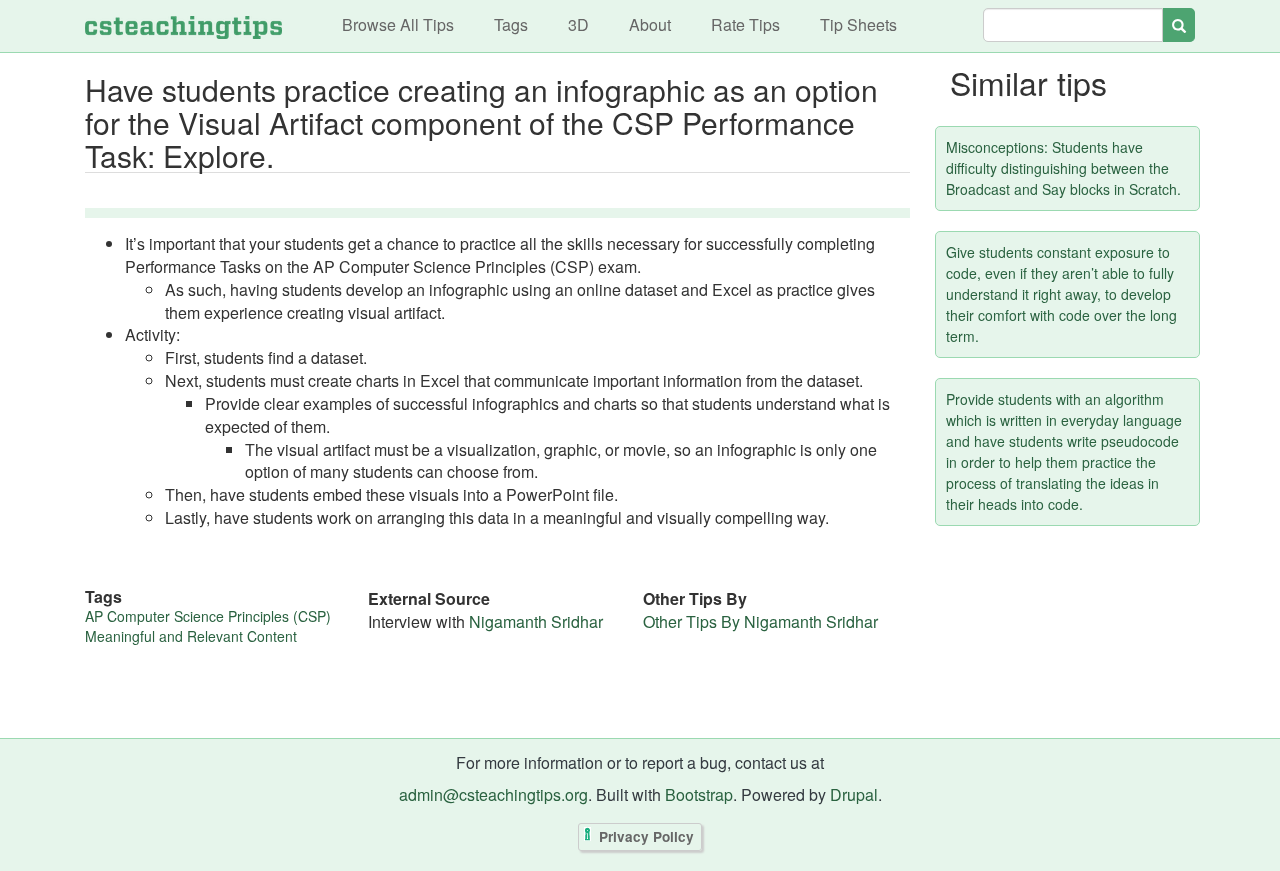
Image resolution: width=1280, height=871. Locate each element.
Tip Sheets (858, 24)
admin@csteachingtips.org (493, 794)
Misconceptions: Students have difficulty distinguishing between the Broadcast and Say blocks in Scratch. (1063, 168)
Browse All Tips (398, 24)
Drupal (854, 794)
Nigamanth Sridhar (536, 621)
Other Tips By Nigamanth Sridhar (760, 621)
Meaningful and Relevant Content (191, 636)
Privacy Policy (646, 837)
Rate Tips (745, 24)
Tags (511, 24)
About (650, 24)
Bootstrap (699, 794)
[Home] (183, 26)
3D (578, 24)
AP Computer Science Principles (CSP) (208, 616)
